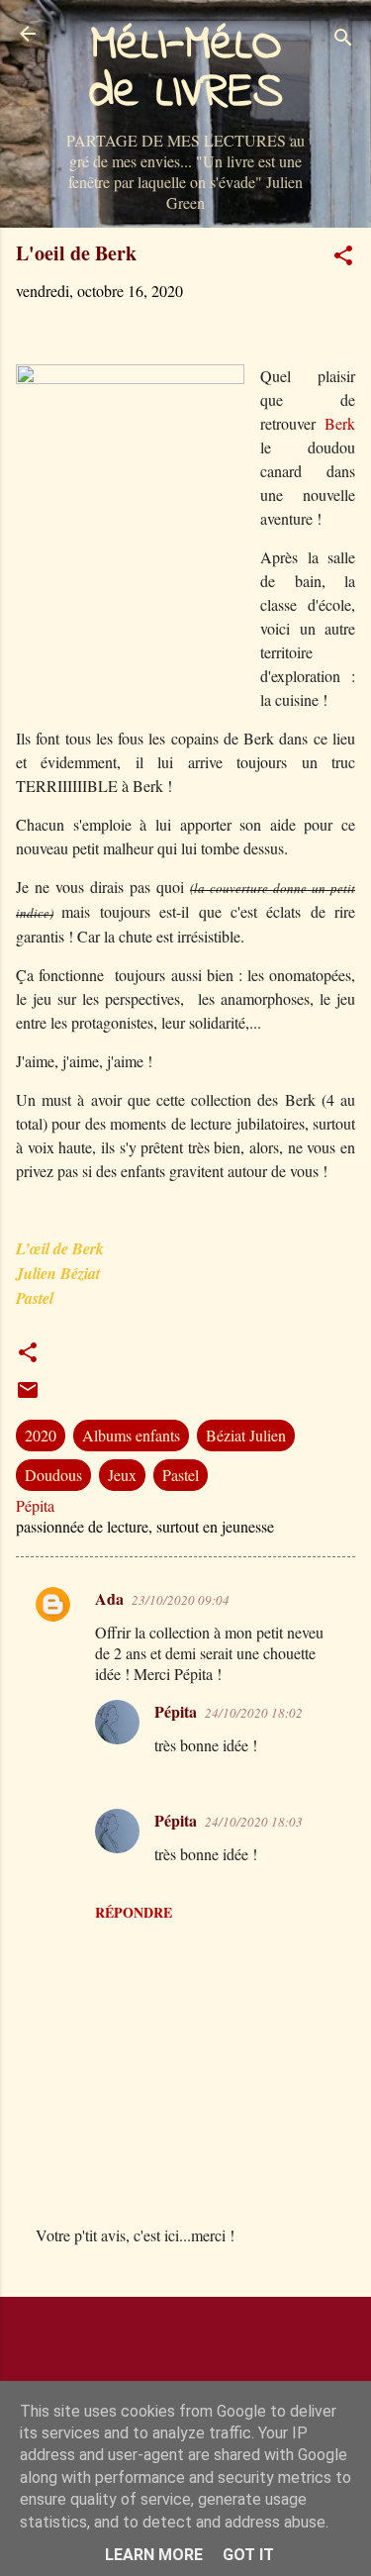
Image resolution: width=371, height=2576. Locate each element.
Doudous (53, 1475)
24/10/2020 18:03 (254, 1822)
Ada (109, 1598)
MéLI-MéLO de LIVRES (186, 69)
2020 (41, 1435)
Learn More (154, 2555)
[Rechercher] (343, 40)
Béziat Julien (246, 1435)
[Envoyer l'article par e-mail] (28, 1395)
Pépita (176, 1711)
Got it (248, 2555)
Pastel (181, 1475)
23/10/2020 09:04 (181, 1600)
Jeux (122, 1475)
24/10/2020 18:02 (254, 1713)
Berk (340, 423)
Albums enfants (131, 1435)
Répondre (134, 1912)
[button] (343, 258)
